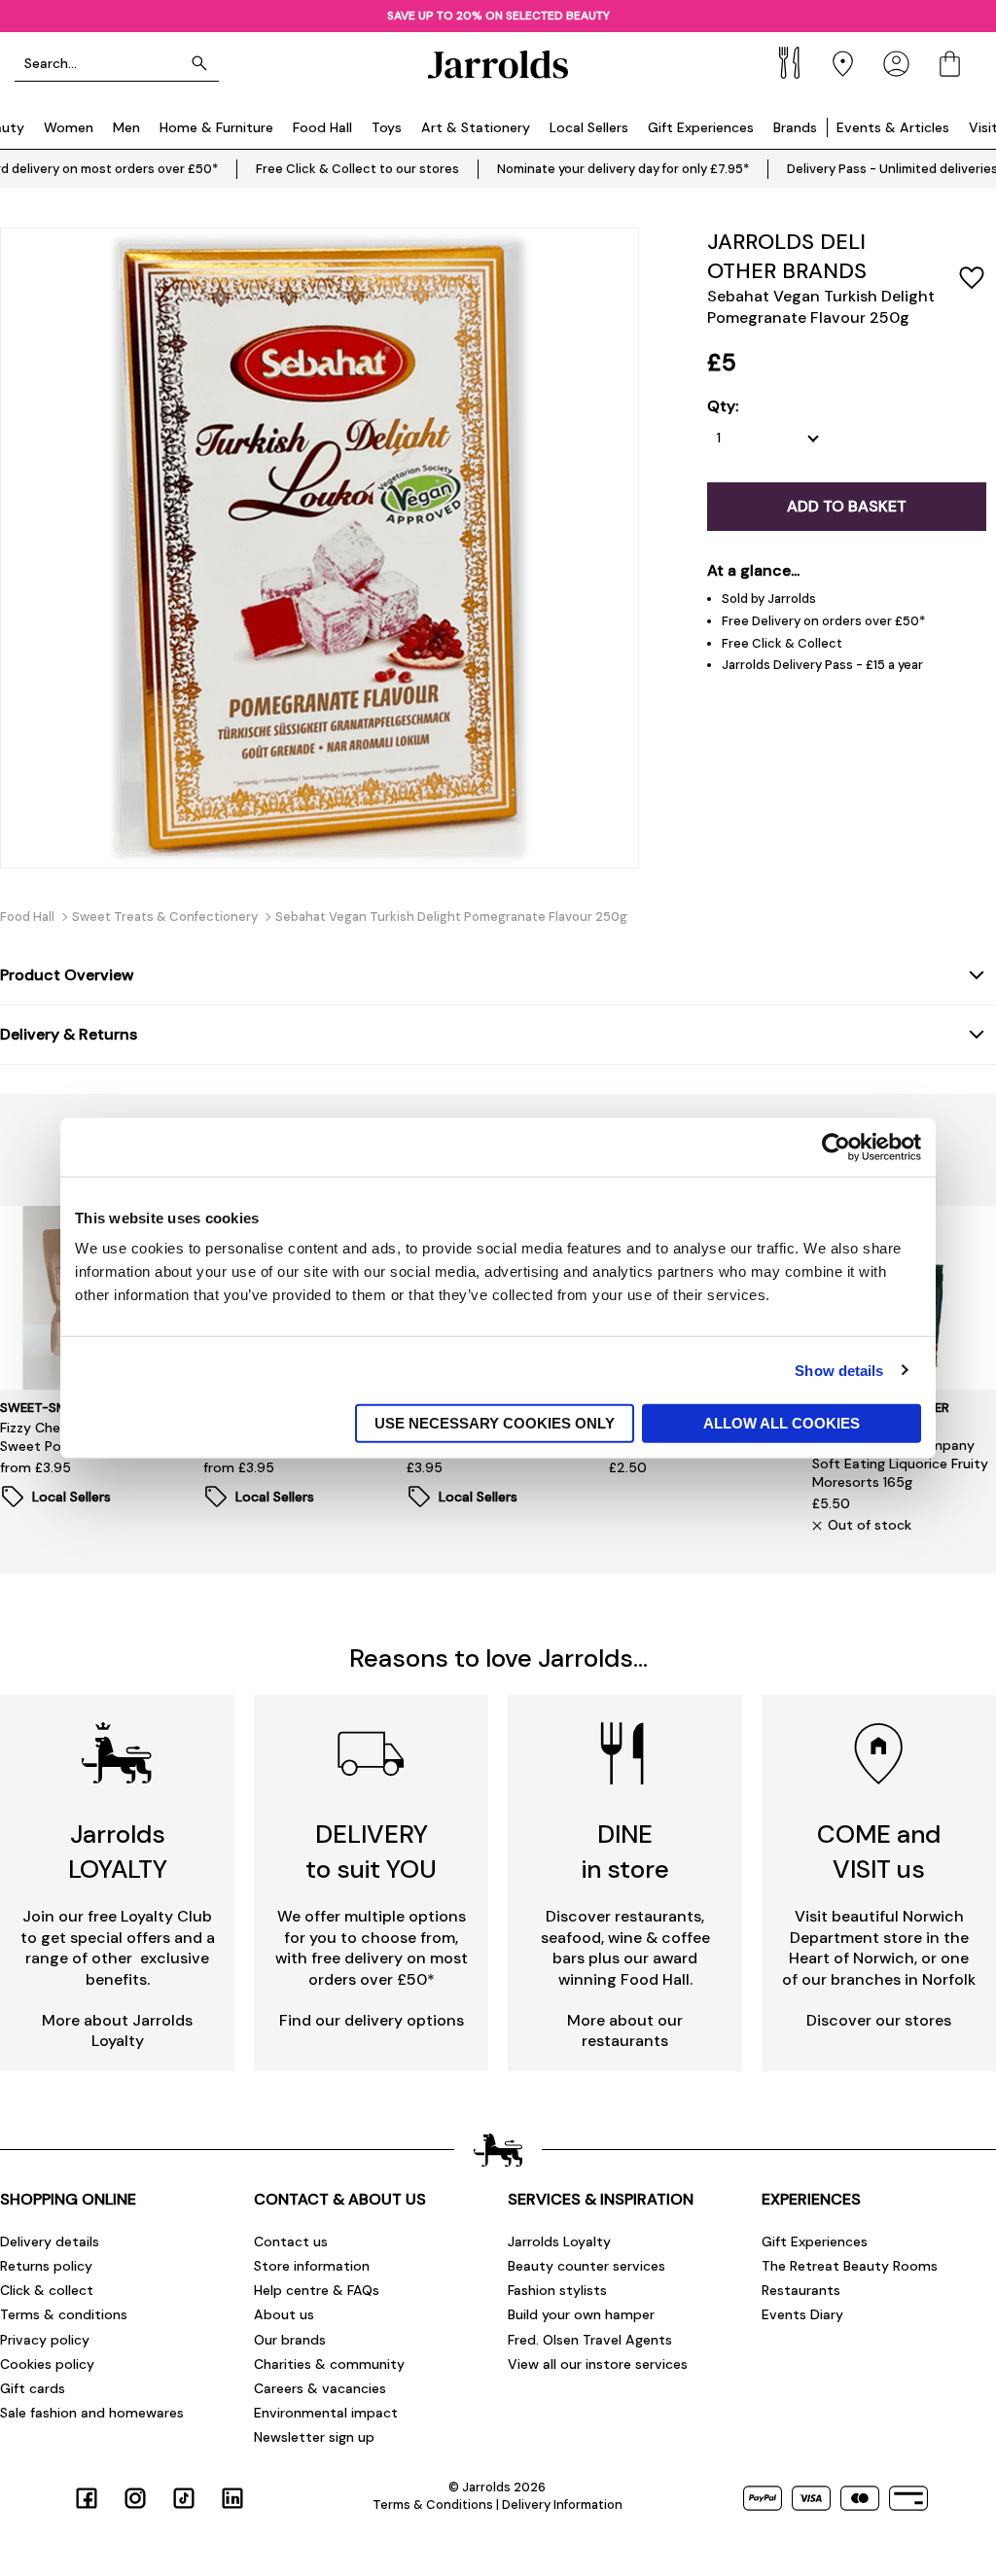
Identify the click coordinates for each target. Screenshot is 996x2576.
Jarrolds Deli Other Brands (787, 256)
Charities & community (329, 2364)
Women (69, 127)
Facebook (87, 2498)
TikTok (184, 2498)
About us (284, 2314)
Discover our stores (879, 2020)
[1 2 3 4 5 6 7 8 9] (772, 439)
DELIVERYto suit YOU (371, 1851)
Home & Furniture (216, 127)
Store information (312, 2266)
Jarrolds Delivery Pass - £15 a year (822, 665)
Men (126, 127)
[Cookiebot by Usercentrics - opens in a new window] (836, 1147)
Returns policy (46, 2266)
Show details (839, 1370)
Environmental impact (326, 2413)
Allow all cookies (782, 1423)
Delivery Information (562, 2505)
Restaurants (801, 2290)
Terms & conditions (64, 2314)
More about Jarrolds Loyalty (117, 2031)
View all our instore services (598, 2364)
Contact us (291, 2241)
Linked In (232, 2498)
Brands (795, 127)
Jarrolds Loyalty (559, 2241)
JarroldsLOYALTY (118, 1851)
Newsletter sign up (314, 2437)
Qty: (723, 406)
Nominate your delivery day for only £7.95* (623, 169)
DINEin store (625, 1851)
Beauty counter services (587, 2266)
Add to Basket (847, 506)
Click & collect (47, 2290)
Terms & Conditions (433, 2505)
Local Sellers (589, 127)
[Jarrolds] (498, 64)
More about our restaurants (625, 2031)
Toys (387, 127)
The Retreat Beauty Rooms (850, 2266)
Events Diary (802, 2314)
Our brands (290, 2340)
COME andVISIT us (879, 1851)
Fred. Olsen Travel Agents (590, 2340)
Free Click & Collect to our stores (357, 169)
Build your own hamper (581, 2314)
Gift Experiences (701, 127)
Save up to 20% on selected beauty (498, 16)
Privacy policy (45, 2340)
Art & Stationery (476, 127)
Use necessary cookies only (495, 1423)
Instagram (135, 2498)
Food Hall (322, 127)
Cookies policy (47, 2364)
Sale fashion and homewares (92, 2413)
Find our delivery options (372, 2020)
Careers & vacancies (320, 2388)
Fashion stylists (557, 2290)
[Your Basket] (950, 64)
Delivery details (50, 2241)
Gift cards (33, 2388)
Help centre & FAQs (317, 2290)
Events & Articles (893, 127)
